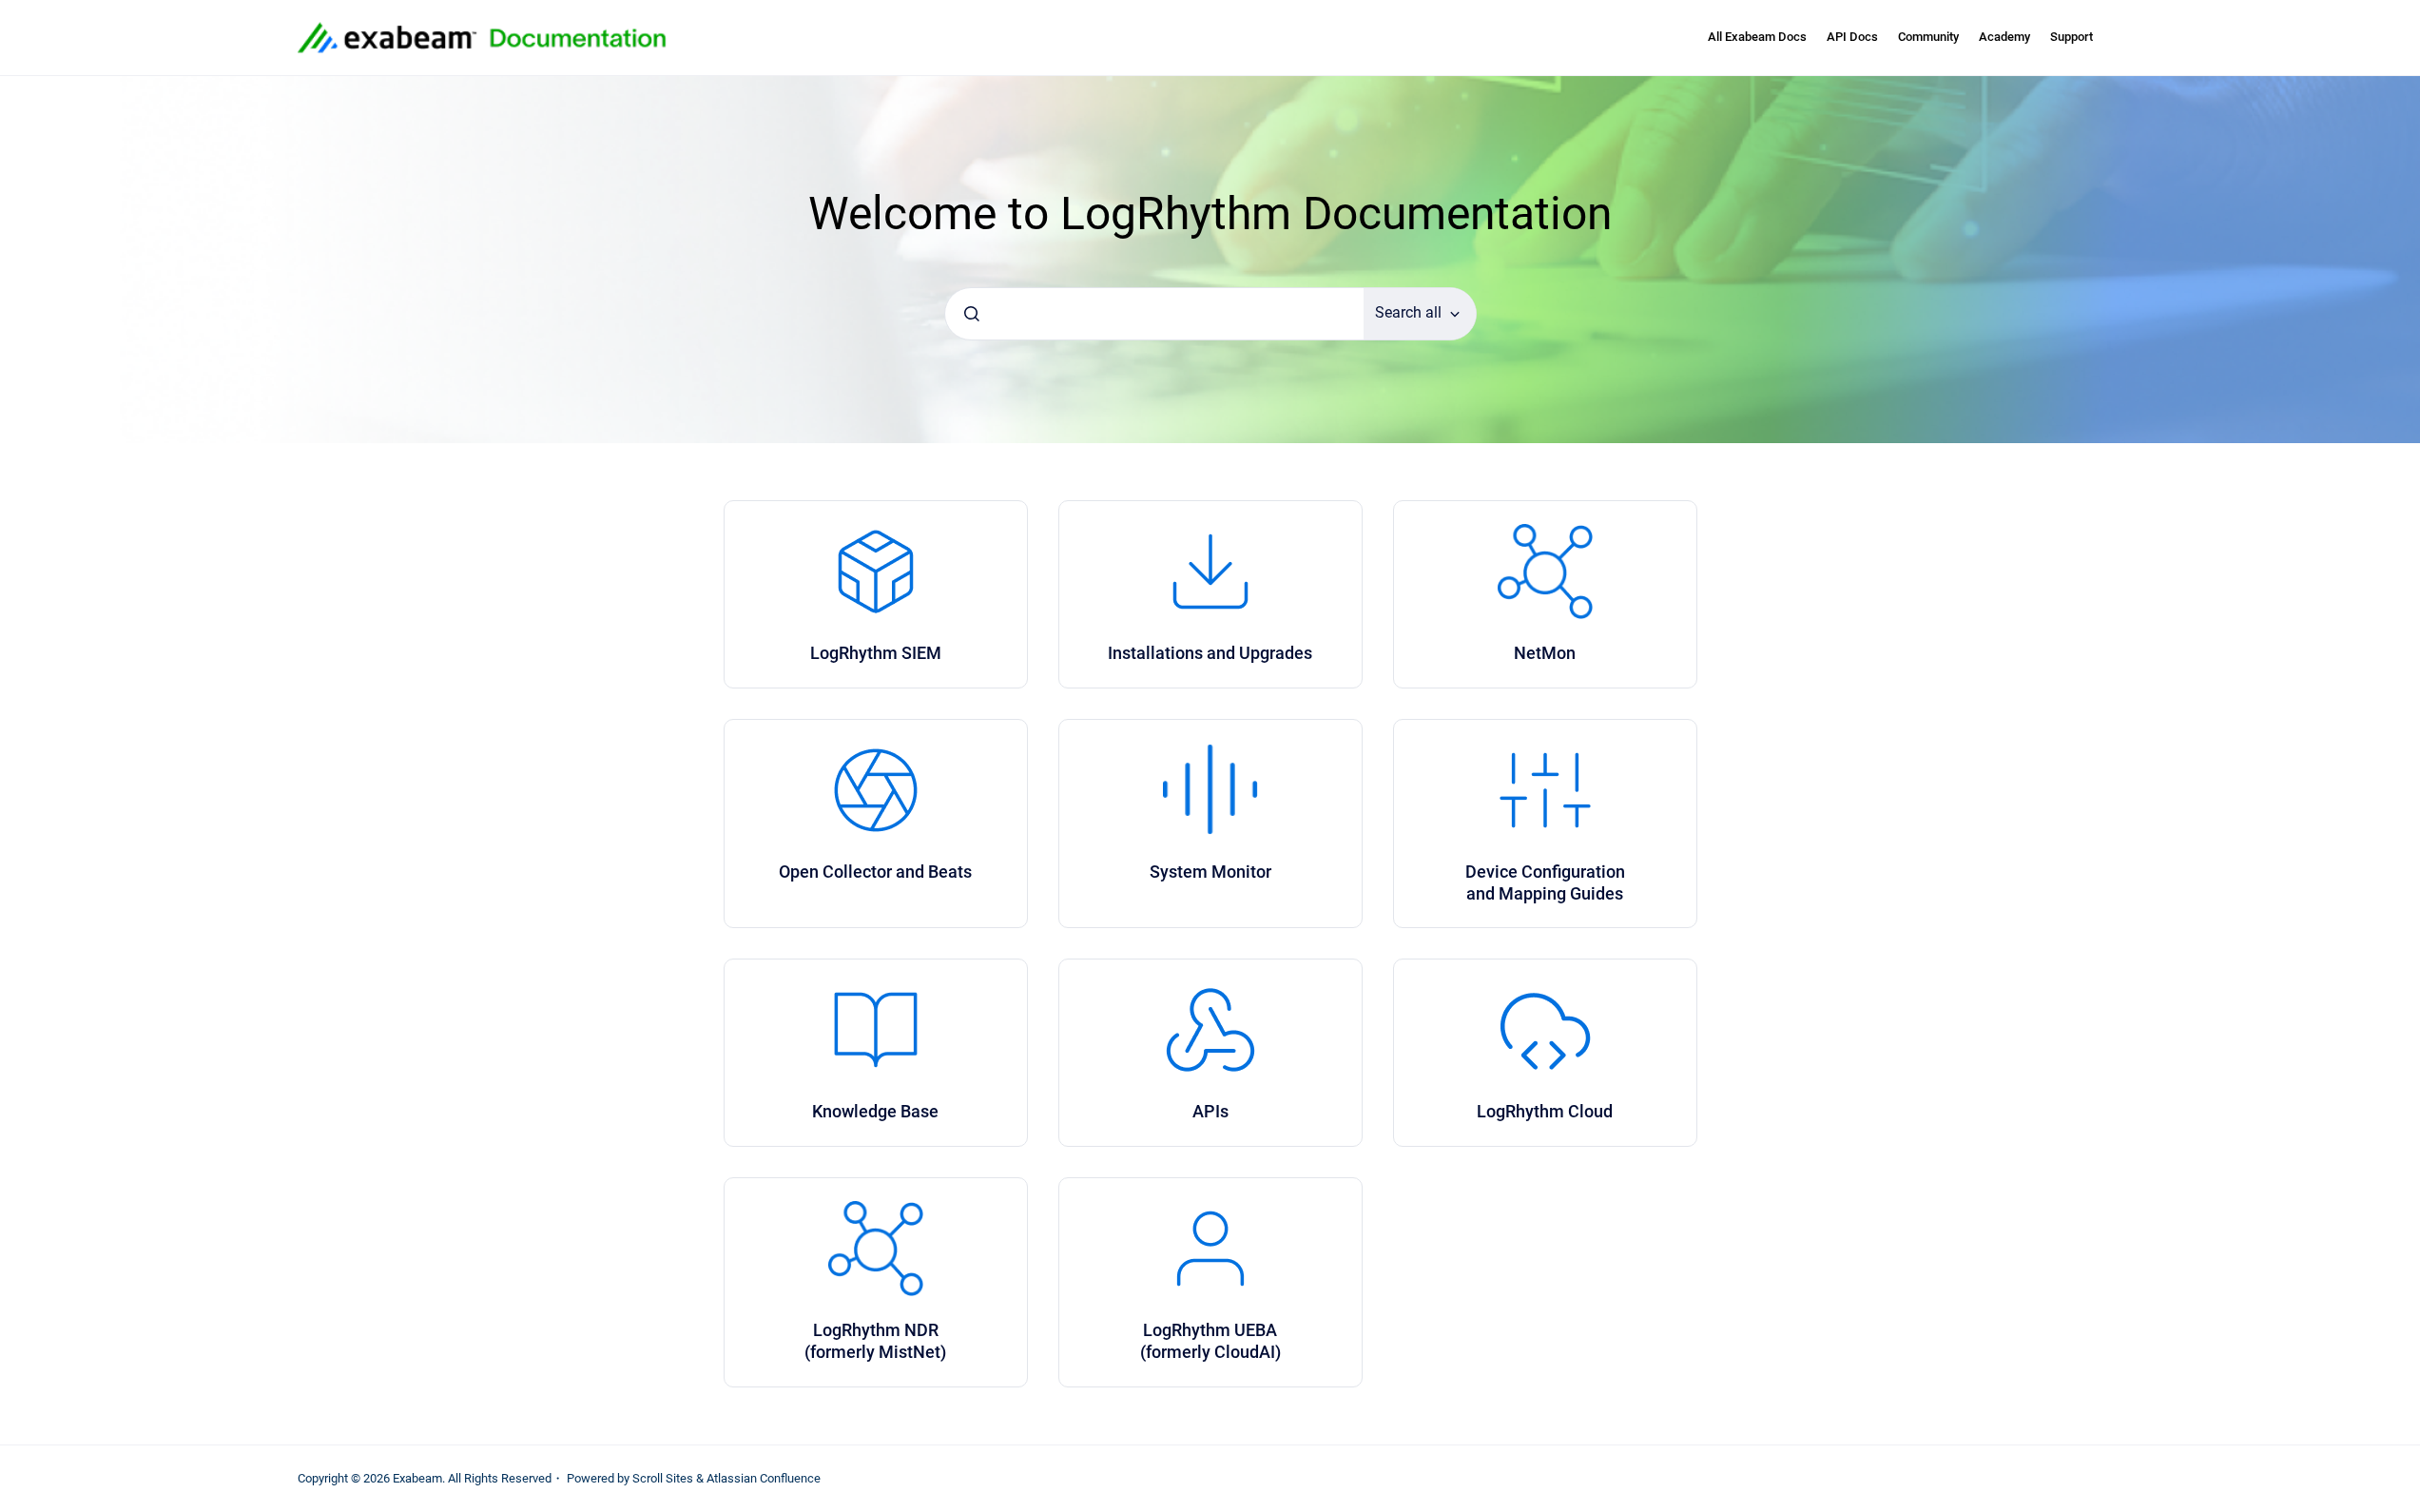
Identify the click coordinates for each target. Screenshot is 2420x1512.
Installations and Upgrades (1210, 653)
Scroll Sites (663, 1478)
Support (2072, 37)
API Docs (1852, 37)
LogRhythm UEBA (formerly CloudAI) (1210, 1341)
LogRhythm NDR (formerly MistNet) (875, 1341)
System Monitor (1210, 872)
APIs (1210, 1111)
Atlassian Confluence (764, 1478)
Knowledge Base (875, 1111)
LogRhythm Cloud (1545, 1111)
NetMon (1545, 653)
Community (1928, 37)
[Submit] (972, 314)
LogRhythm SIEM (876, 653)
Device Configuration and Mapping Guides (1545, 882)
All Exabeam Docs (1757, 37)
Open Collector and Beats (875, 872)
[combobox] (1154, 314)
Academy (2004, 37)
